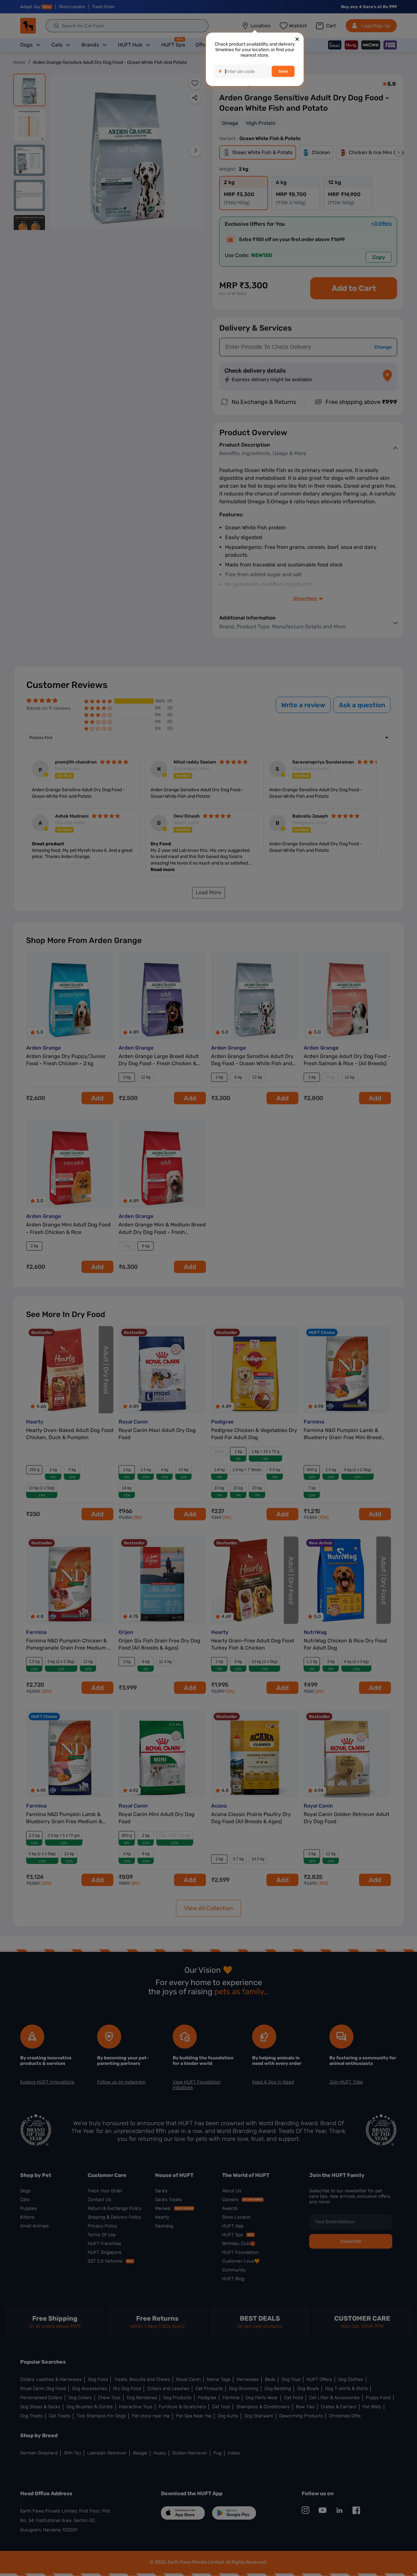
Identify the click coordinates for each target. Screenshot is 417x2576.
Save (283, 71)
